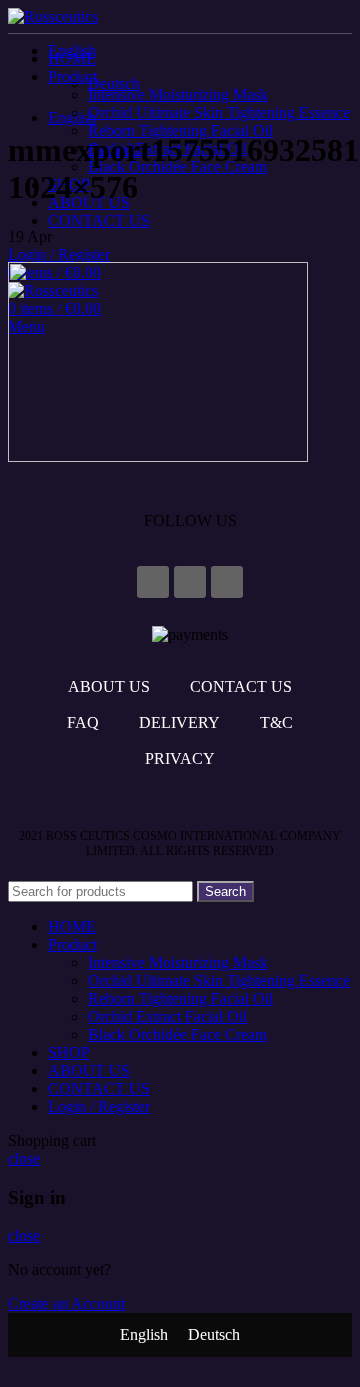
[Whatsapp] (227, 582)
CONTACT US (241, 686)
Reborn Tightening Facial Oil (180, 130)
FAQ (83, 722)
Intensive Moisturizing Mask (178, 94)
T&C (276, 722)
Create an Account (66, 1303)
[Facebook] (153, 582)
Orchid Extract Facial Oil (167, 1016)
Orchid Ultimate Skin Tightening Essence (219, 112)
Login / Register (99, 1106)
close (24, 1158)
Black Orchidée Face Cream (177, 1034)
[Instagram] (190, 582)
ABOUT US (109, 686)
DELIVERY (179, 722)
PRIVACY (180, 758)
